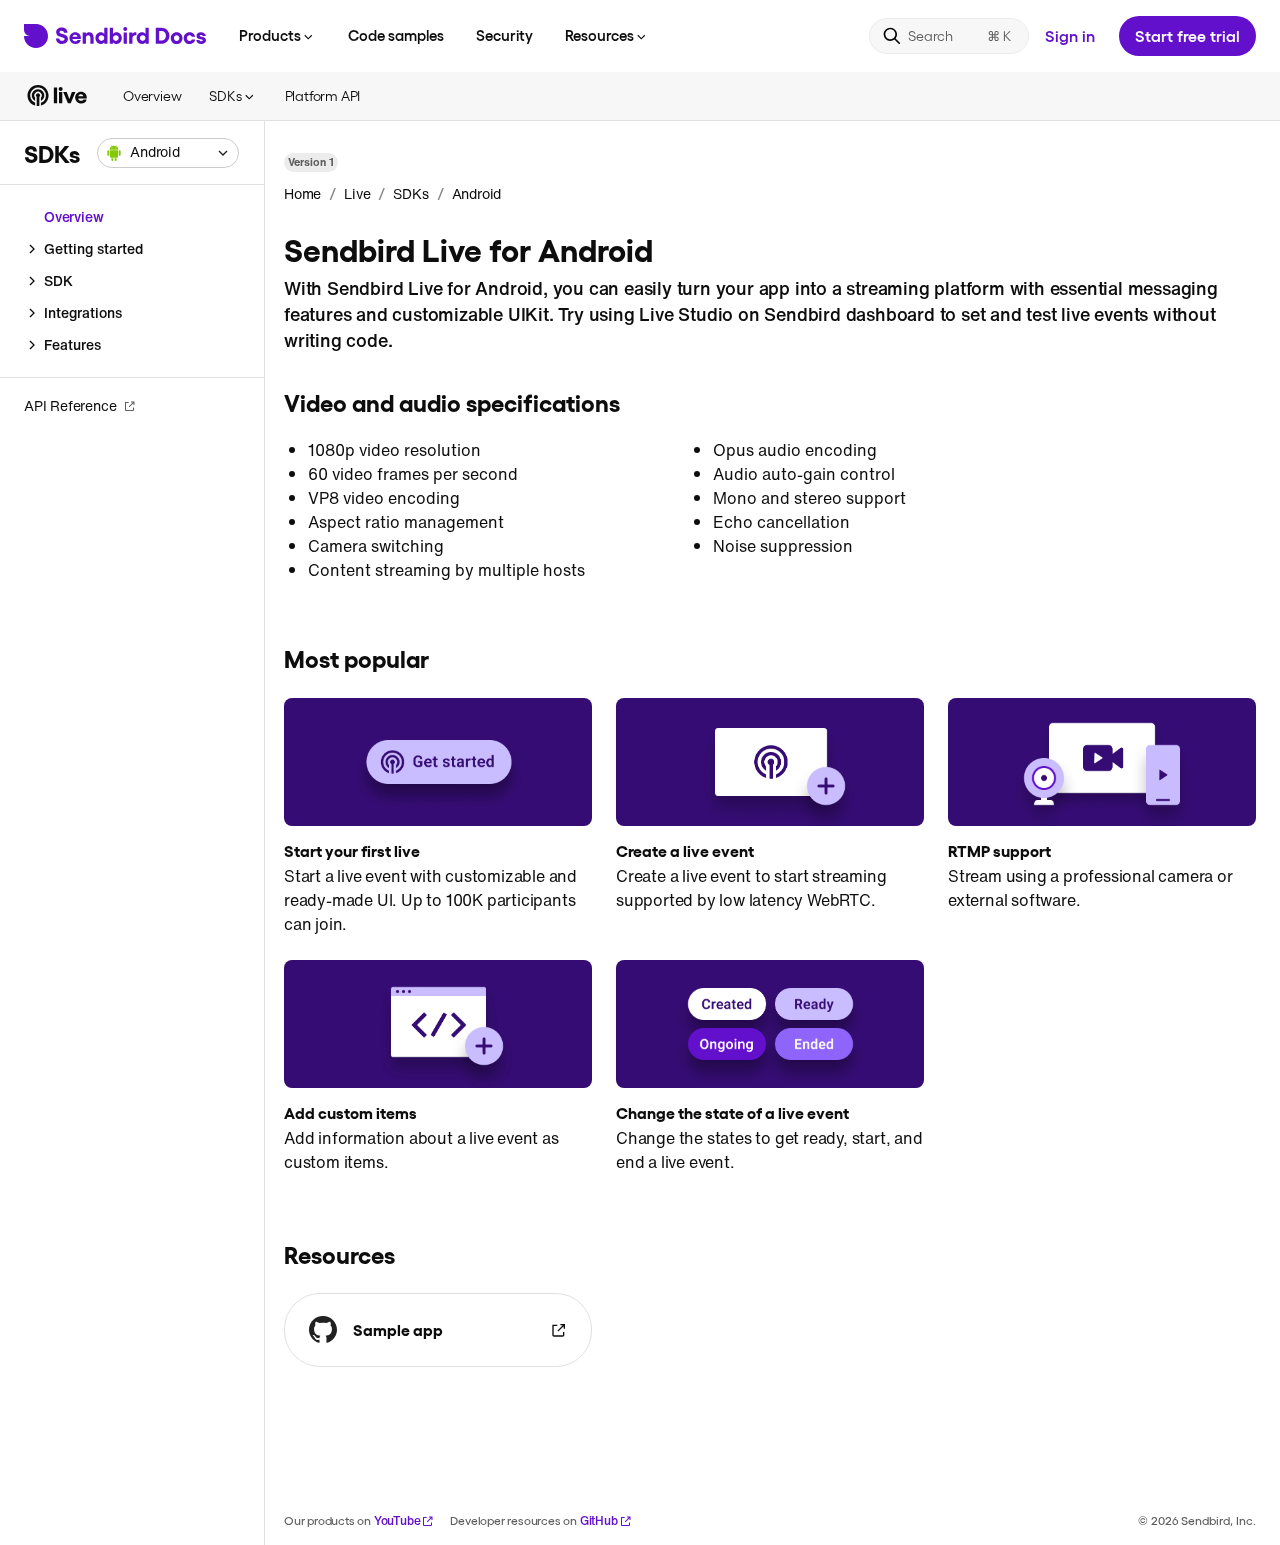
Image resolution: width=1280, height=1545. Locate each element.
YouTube (397, 1520)
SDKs (225, 95)
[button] (168, 153)
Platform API (323, 95)
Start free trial (1187, 35)
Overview (152, 95)
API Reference (70, 405)
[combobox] (168, 153)
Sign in (1070, 35)
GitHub (599, 1520)
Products (270, 35)
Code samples (396, 35)
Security (504, 35)
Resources (599, 35)
